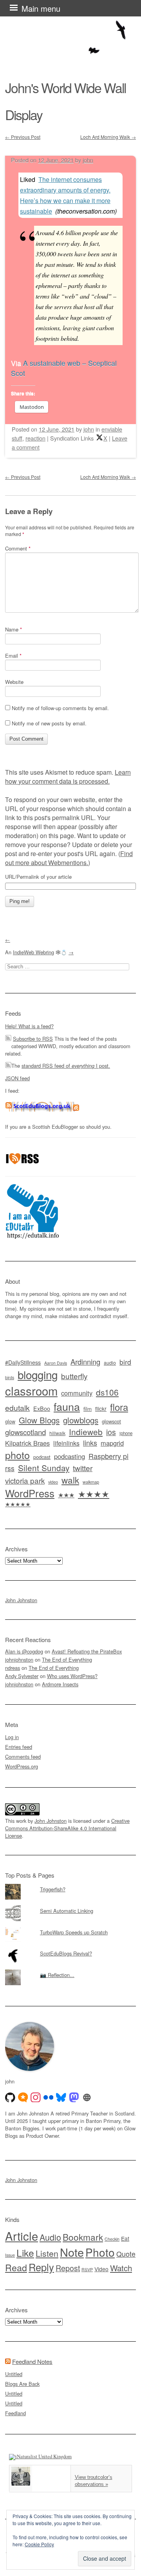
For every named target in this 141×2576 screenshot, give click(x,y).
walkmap (91, 1482)
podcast (42, 1457)
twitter (83, 1468)
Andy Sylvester (22, 1676)
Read (16, 2267)
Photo (100, 2252)
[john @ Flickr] (49, 2097)
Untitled (14, 2374)
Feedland (15, 2413)
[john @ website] (87, 2097)
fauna (67, 1406)
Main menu (41, 8)
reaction (35, 438)
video (53, 1482)
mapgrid (112, 1443)
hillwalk (57, 1433)
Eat (125, 2238)
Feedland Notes (32, 2361)
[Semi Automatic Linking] (70, 1905)
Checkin (112, 2239)
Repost (68, 2268)
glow (10, 1421)
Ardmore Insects (60, 1684)
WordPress (30, 1493)
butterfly (74, 1376)
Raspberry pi (108, 1456)
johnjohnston (19, 1659)
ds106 (107, 1392)
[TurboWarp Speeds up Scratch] (70, 1927)
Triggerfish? (53, 1889)
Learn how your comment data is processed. (68, 777)
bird (125, 1362)
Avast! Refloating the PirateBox (87, 1651)
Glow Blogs (39, 1420)
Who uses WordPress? (72, 1676)
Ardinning (85, 1362)
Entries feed (19, 1747)
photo (17, 1455)
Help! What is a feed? (29, 1026)
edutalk (17, 1408)
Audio (50, 2237)
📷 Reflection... (57, 1975)
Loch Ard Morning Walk (108, 137)
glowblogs (81, 1420)
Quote (126, 2254)
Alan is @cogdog (24, 1651)
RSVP (87, 2269)
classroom (31, 1391)
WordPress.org (22, 1766)
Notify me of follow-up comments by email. (60, 708)
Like (25, 2253)
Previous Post (23, 137)
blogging (38, 1374)
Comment (18, 548)
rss (10, 1468)
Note (72, 2252)
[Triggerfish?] (70, 1884)
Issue (10, 2255)
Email (13, 656)
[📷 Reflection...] (70, 1970)
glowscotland (25, 1432)
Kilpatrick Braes (27, 1443)
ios (111, 1432)
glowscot (111, 1421)
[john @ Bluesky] (61, 2097)
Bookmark (83, 2237)
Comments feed (23, 1757)
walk (70, 1480)
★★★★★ (18, 1504)
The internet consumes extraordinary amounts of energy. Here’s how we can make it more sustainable (65, 195)
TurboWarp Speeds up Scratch (74, 1932)
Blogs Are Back (22, 2384)
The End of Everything (67, 1659)
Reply (41, 2267)
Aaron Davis (56, 1363)
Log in (12, 1737)
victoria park (25, 1480)
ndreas (13, 1668)
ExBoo (42, 1409)
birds (10, 1377)
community (77, 1393)
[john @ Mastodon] (74, 2097)
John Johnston (21, 1600)
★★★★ (94, 1494)
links (90, 1443)
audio (110, 1363)
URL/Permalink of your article (38, 877)
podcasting (70, 1456)
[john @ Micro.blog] (23, 2097)
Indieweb (86, 1432)
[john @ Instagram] (36, 2097)
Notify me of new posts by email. (49, 723)
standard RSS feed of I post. (66, 1066)
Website (14, 682)
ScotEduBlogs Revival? (66, 1953)
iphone (126, 1433)
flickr (101, 1409)
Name (14, 629)
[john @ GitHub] (10, 2097)
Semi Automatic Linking (67, 1911)
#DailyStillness (23, 1362)
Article (22, 2236)
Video (101, 2269)
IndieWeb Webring (33, 952)
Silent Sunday (44, 1468)
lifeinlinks (66, 1443)
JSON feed (17, 1078)
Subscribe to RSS (33, 1039)
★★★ (66, 1495)
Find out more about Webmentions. (69, 858)
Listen (47, 2253)
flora (119, 1407)
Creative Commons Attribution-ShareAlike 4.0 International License (67, 1828)
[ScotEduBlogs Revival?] (70, 1948)
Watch (121, 2268)
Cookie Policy (39, 2544)
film (88, 1409)
